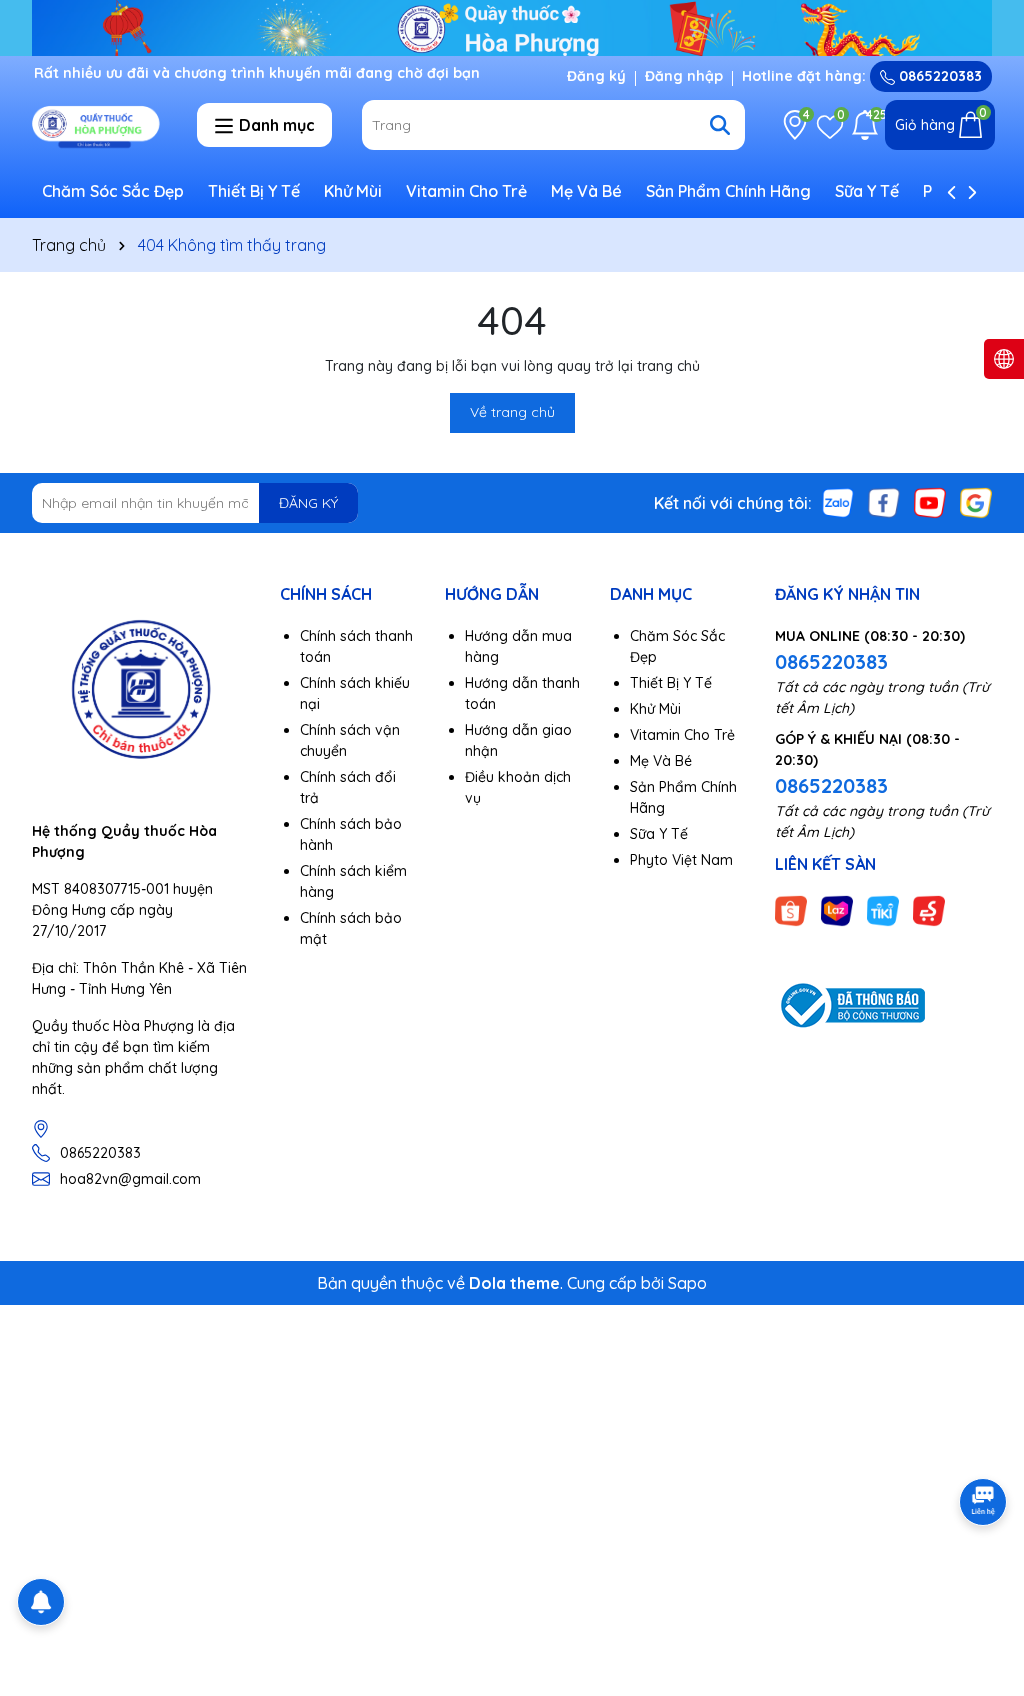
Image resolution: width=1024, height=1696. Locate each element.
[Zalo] (838, 502)
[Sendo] (929, 909)
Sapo (687, 1283)
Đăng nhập (684, 76)
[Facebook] (884, 502)
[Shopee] (791, 909)
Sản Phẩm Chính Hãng (728, 191)
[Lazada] (837, 909)
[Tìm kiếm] (720, 125)
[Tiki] (883, 909)
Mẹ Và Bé (586, 191)
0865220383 (938, 76)
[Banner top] (512, 26)
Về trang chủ (512, 412)
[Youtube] (930, 502)
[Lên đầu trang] (984, 1576)
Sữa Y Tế (867, 191)
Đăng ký (596, 76)
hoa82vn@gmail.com (130, 1179)
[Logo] (99, 124)
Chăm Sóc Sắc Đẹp (113, 191)
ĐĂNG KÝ (308, 503)
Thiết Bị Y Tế (254, 191)
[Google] (976, 502)
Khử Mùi (353, 191)
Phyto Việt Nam (681, 860)
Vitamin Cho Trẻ (466, 191)
